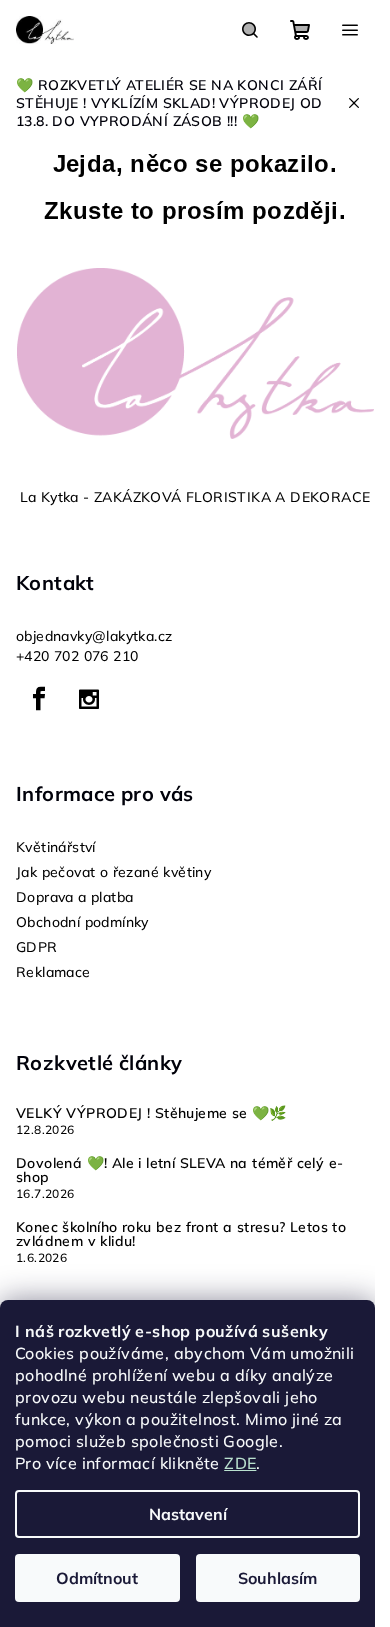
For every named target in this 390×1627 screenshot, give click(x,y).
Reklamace (53, 972)
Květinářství (56, 847)
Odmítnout (97, 1578)
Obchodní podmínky (82, 922)
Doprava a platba (74, 897)
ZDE (240, 1463)
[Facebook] (39, 699)
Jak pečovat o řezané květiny (113, 872)
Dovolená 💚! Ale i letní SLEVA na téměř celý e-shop (179, 1170)
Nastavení (188, 1514)
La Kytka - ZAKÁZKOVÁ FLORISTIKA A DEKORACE (195, 497)
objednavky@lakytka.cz (94, 636)
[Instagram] (89, 699)
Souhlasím (277, 1578)
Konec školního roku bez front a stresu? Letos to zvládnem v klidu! (181, 1234)
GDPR (37, 947)
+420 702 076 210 (77, 656)
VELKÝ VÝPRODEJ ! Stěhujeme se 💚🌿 (151, 1113)
